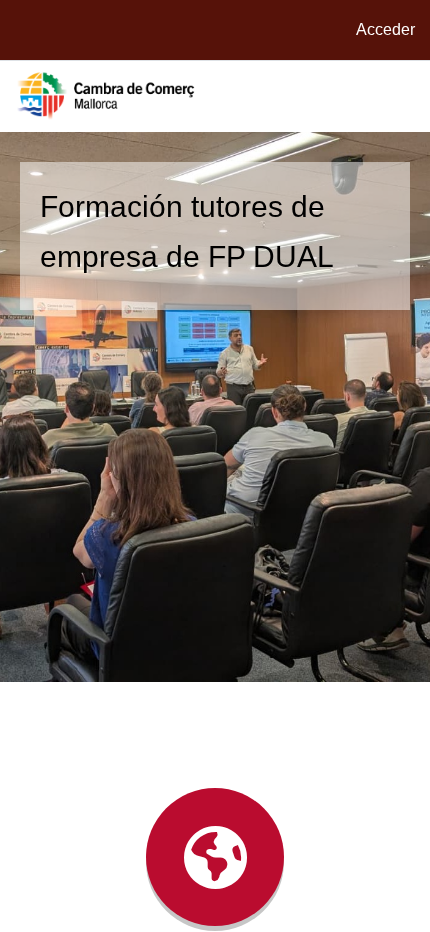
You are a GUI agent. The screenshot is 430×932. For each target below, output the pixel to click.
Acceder (385, 29)
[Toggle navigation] (404, 96)
